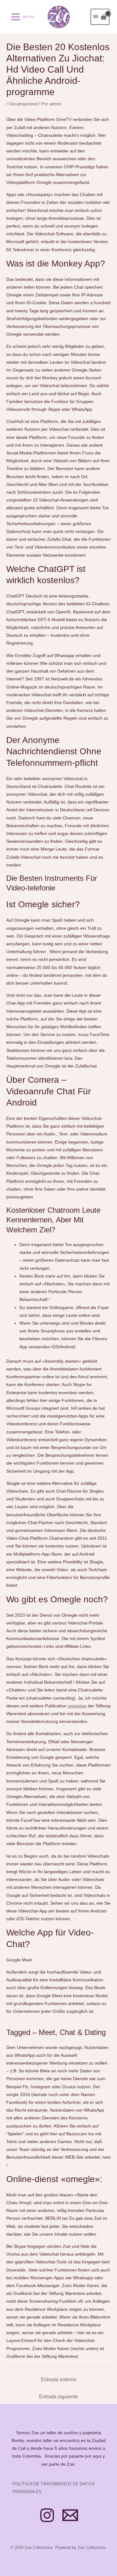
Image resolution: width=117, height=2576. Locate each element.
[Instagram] (47, 2515)
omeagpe (77, 1706)
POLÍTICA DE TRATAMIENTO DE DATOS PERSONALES (54, 2488)
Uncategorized (23, 104)
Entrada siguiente (58, 2397)
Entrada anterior (59, 2379)
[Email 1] (70, 2515)
